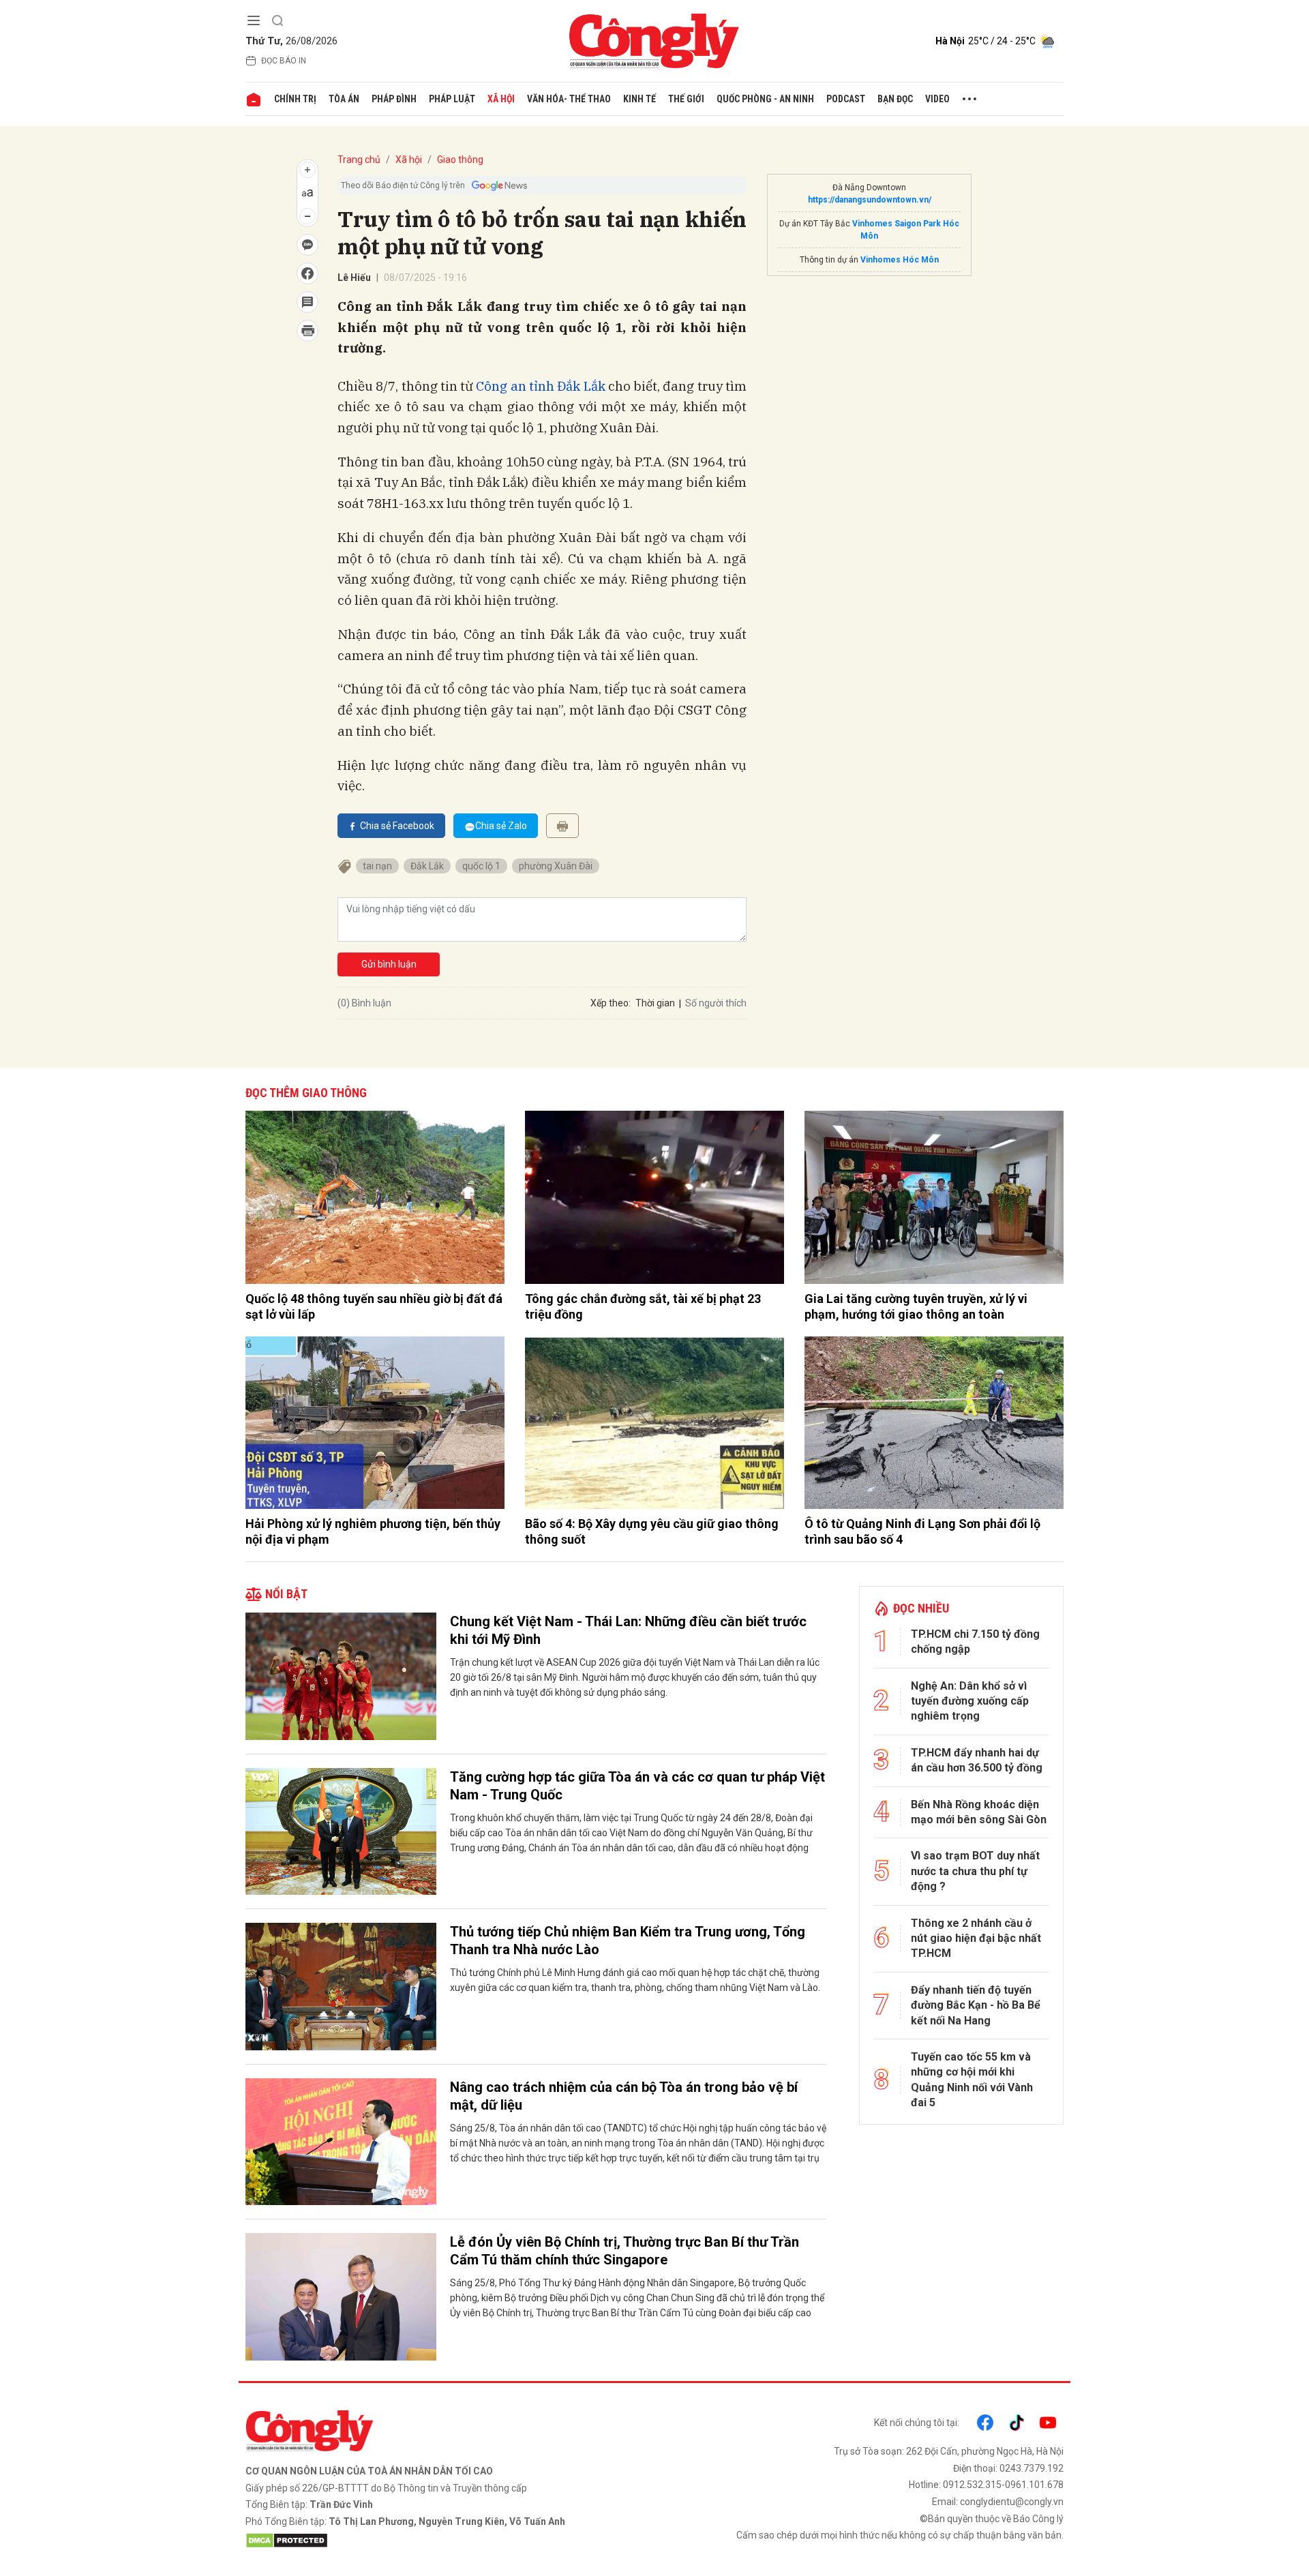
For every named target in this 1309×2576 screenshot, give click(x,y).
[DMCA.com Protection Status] (447, 2541)
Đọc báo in (284, 61)
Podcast (846, 99)
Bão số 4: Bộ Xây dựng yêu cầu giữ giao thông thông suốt (652, 1531)
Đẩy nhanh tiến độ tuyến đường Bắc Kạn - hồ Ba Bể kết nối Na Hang (976, 2005)
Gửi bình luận (389, 964)
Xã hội (501, 99)
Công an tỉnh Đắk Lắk (540, 386)
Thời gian (655, 1003)
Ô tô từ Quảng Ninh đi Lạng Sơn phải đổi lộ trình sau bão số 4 (922, 1531)
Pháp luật (452, 99)
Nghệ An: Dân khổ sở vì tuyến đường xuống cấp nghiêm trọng (970, 1701)
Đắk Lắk (427, 866)
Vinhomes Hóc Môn (900, 260)
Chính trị (295, 99)
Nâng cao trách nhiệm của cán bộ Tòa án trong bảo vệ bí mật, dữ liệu (624, 2096)
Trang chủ (359, 160)
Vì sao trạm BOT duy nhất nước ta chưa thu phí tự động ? (975, 1871)
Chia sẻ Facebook (397, 826)
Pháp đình (394, 99)
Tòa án (344, 99)
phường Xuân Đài (556, 866)
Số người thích (716, 1003)
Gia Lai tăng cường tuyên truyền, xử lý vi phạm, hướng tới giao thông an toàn (916, 1306)
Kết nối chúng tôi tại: (917, 2423)
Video (937, 99)
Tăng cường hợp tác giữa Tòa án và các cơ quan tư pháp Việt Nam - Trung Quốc (637, 1786)
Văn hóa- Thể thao (569, 99)
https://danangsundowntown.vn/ (870, 200)
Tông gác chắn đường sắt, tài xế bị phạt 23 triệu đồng (643, 1306)
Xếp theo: (611, 1003)
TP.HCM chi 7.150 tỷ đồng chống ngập (975, 1642)
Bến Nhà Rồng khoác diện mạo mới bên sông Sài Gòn (979, 1812)
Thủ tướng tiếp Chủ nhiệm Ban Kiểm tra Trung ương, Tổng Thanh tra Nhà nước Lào (628, 1941)
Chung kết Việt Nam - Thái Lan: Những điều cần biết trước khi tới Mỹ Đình (628, 1630)
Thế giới (686, 99)
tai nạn (377, 866)
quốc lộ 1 (481, 866)
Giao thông (460, 160)
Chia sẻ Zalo (501, 826)
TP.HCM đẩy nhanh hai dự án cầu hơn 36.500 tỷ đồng (977, 1760)
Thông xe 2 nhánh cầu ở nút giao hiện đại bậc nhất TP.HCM (976, 1938)
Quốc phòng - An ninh (765, 99)
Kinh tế (640, 99)
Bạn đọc (895, 99)
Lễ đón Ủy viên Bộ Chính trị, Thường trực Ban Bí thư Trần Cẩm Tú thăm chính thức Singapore (625, 2251)
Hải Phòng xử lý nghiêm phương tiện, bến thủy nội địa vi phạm (373, 1531)
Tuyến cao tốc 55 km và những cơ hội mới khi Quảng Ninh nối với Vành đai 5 (972, 2080)
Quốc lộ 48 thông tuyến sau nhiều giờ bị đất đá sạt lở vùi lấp (374, 1306)
